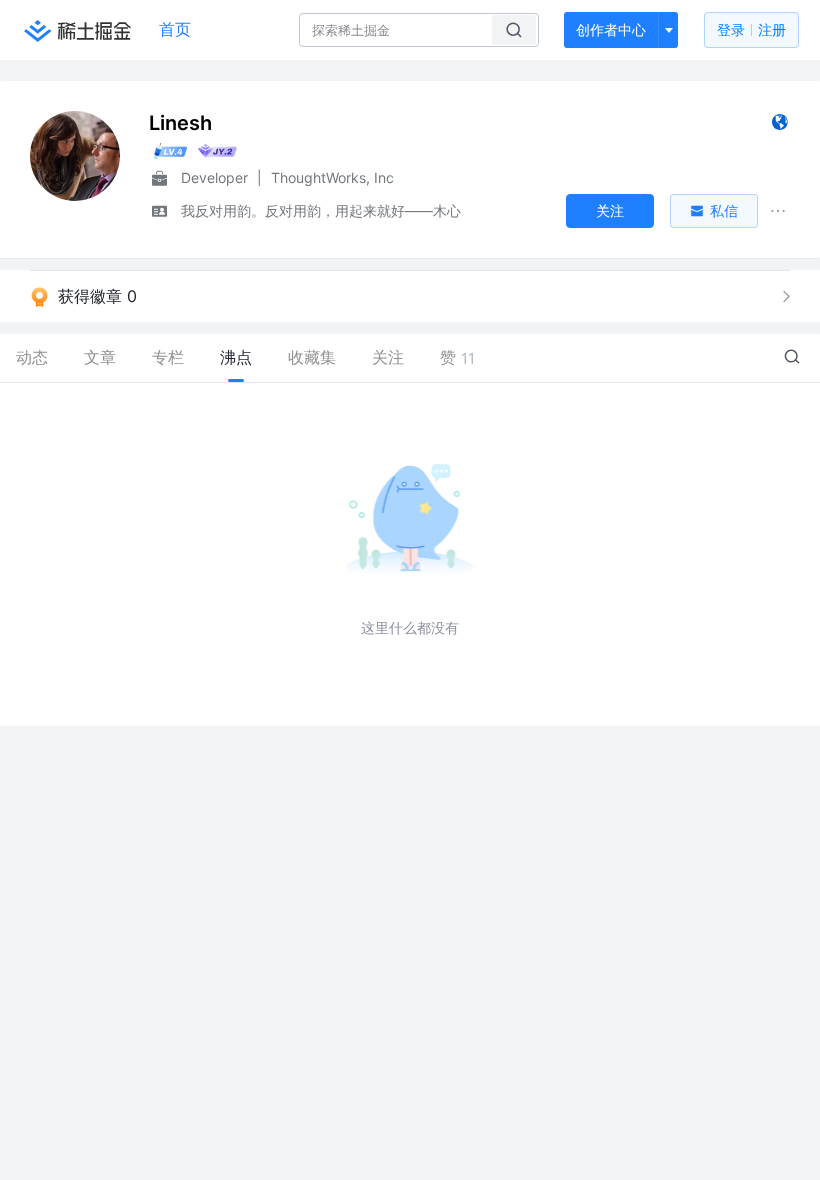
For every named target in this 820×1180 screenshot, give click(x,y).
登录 (751, 29)
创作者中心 (611, 29)
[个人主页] (779, 126)
